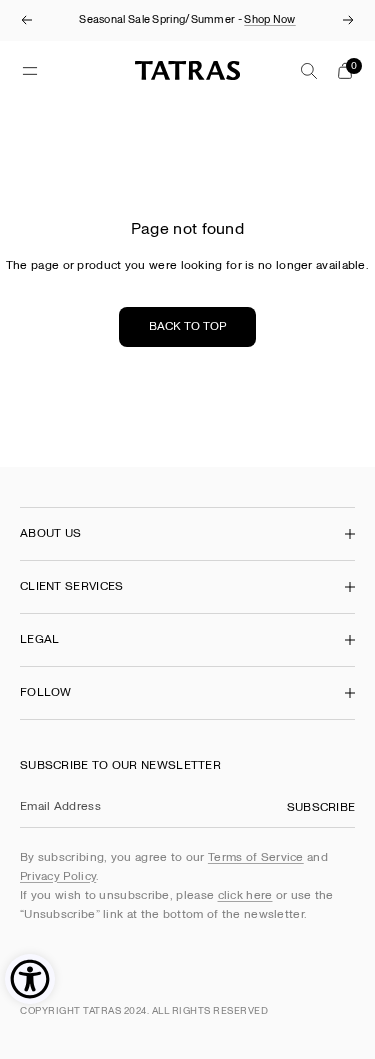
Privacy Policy (58, 876)
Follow (46, 692)
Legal (40, 639)
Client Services (72, 586)
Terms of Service (256, 857)
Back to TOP (187, 326)
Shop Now (269, 19)
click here (245, 895)
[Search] (309, 71)
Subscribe (321, 807)
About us (50, 533)
